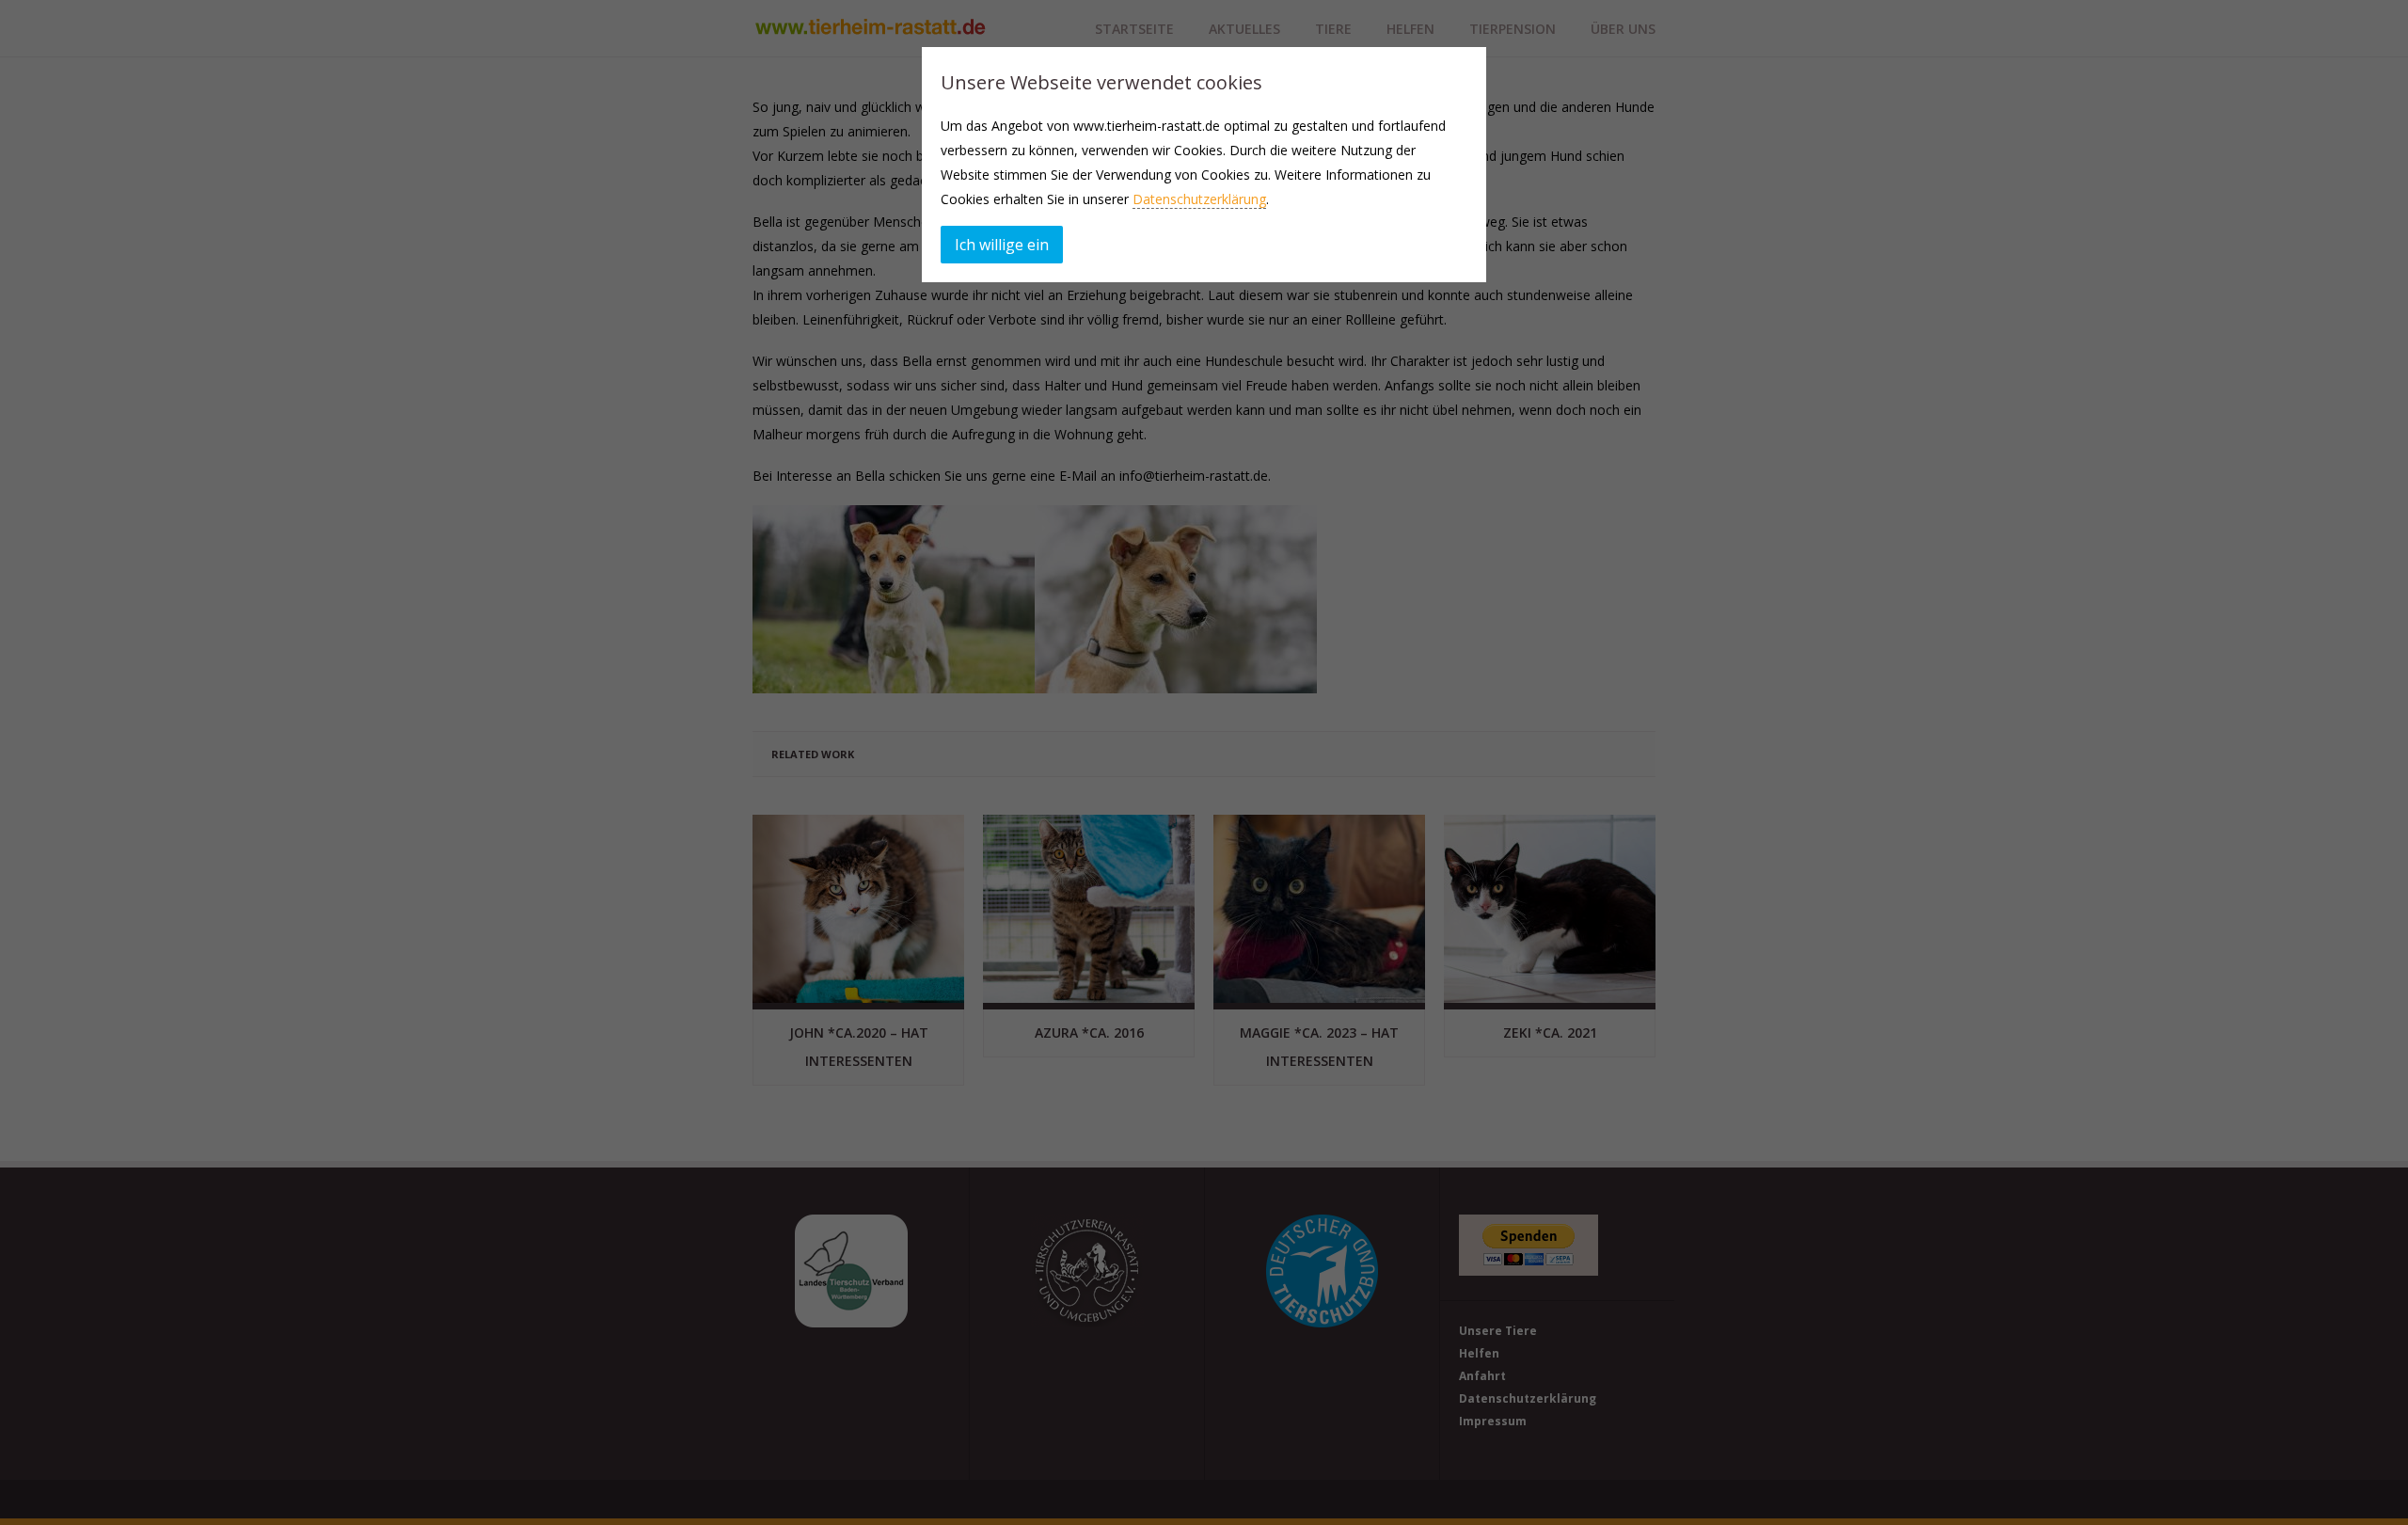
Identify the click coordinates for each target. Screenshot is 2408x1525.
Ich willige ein (1002, 245)
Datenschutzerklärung (1199, 199)
